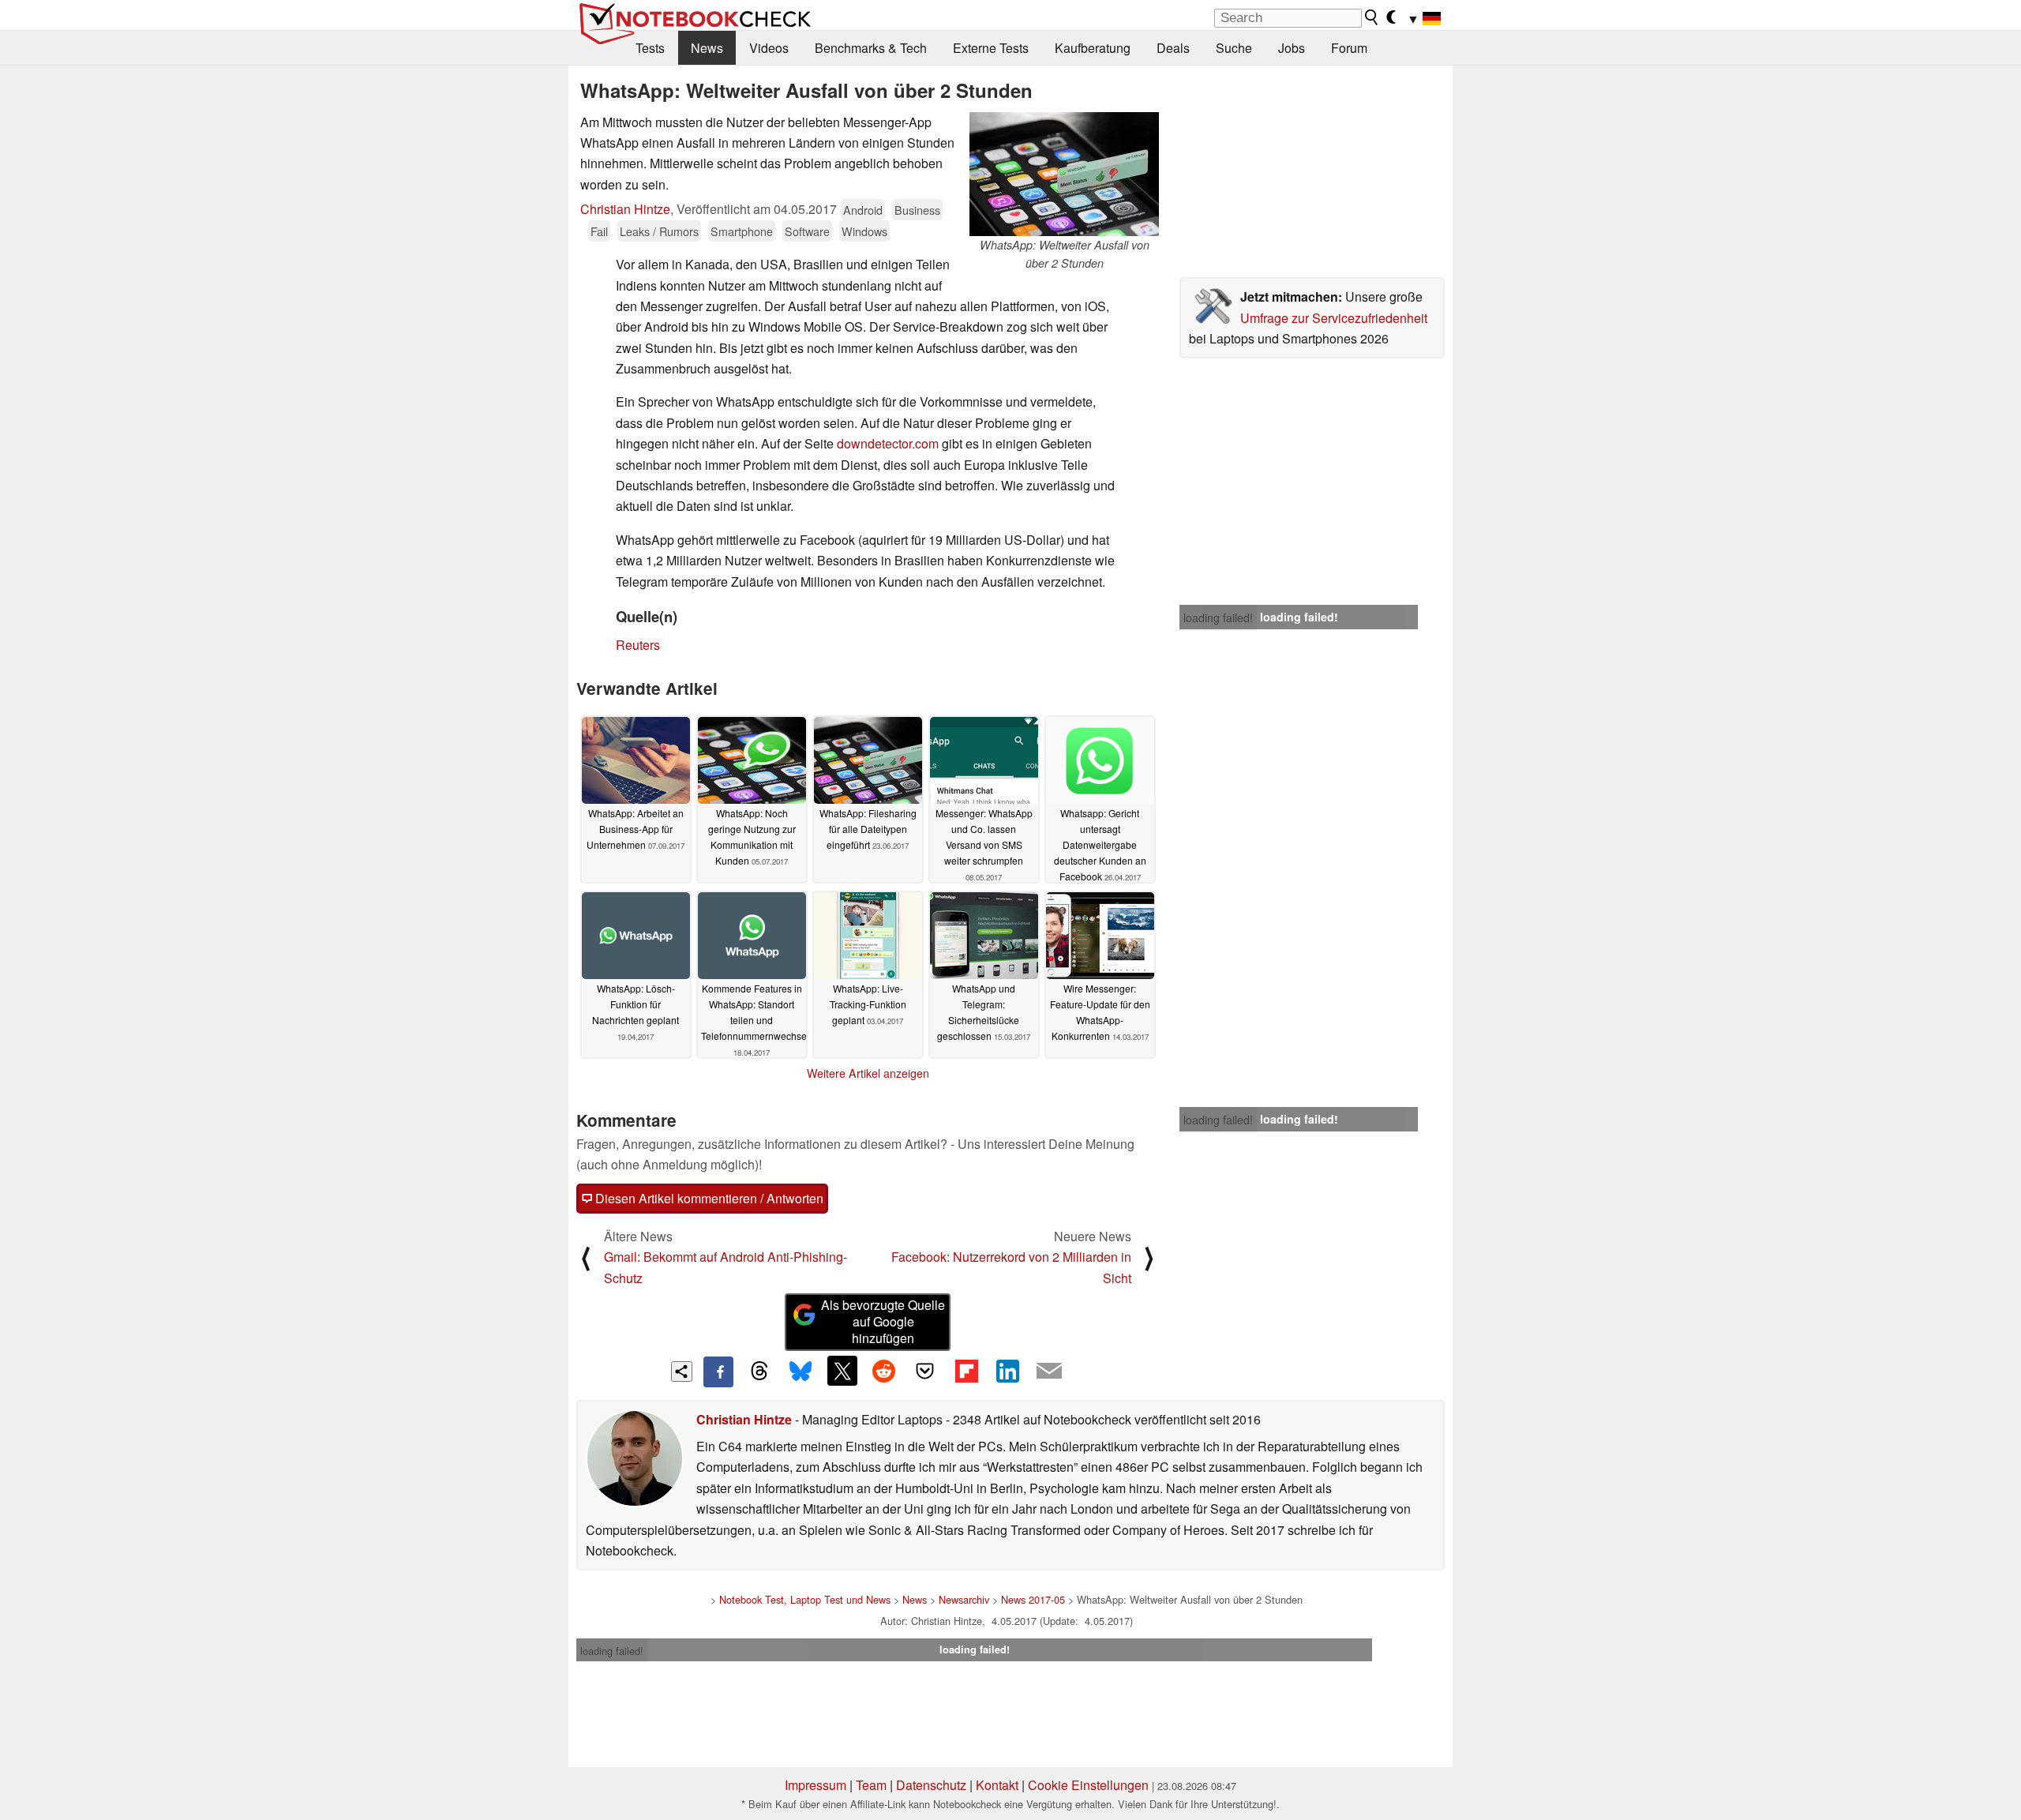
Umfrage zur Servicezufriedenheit (1334, 318)
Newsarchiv (964, 1599)
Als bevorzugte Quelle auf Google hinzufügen (883, 1321)
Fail (599, 231)
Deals (1173, 48)
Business (917, 210)
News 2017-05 (1033, 1599)
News (707, 48)
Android (863, 210)
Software (807, 231)
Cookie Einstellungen (1088, 1785)
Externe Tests (991, 48)
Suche (1234, 48)
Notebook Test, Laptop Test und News (805, 1599)
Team (871, 1785)
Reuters (638, 645)
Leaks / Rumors (659, 231)
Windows (864, 231)
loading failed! (1218, 617)
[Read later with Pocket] (925, 1371)
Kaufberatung (1093, 48)
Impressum (816, 1785)
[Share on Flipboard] (966, 1371)
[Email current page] (1049, 1372)
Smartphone (742, 231)
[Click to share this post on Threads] (759, 1372)
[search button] (1372, 17)
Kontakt (997, 1785)
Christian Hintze (625, 209)
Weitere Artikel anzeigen (868, 1073)
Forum (1349, 48)
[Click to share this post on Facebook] (718, 1372)
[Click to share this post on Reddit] (883, 1371)
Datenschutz (931, 1785)
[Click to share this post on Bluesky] (801, 1372)
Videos (769, 48)
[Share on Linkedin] (1007, 1371)
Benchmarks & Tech (871, 48)
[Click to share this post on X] (842, 1371)
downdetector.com (888, 443)
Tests (650, 48)
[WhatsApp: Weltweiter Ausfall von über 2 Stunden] (1064, 174)
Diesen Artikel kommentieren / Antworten (708, 1198)
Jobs (1292, 48)
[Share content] (682, 1372)
